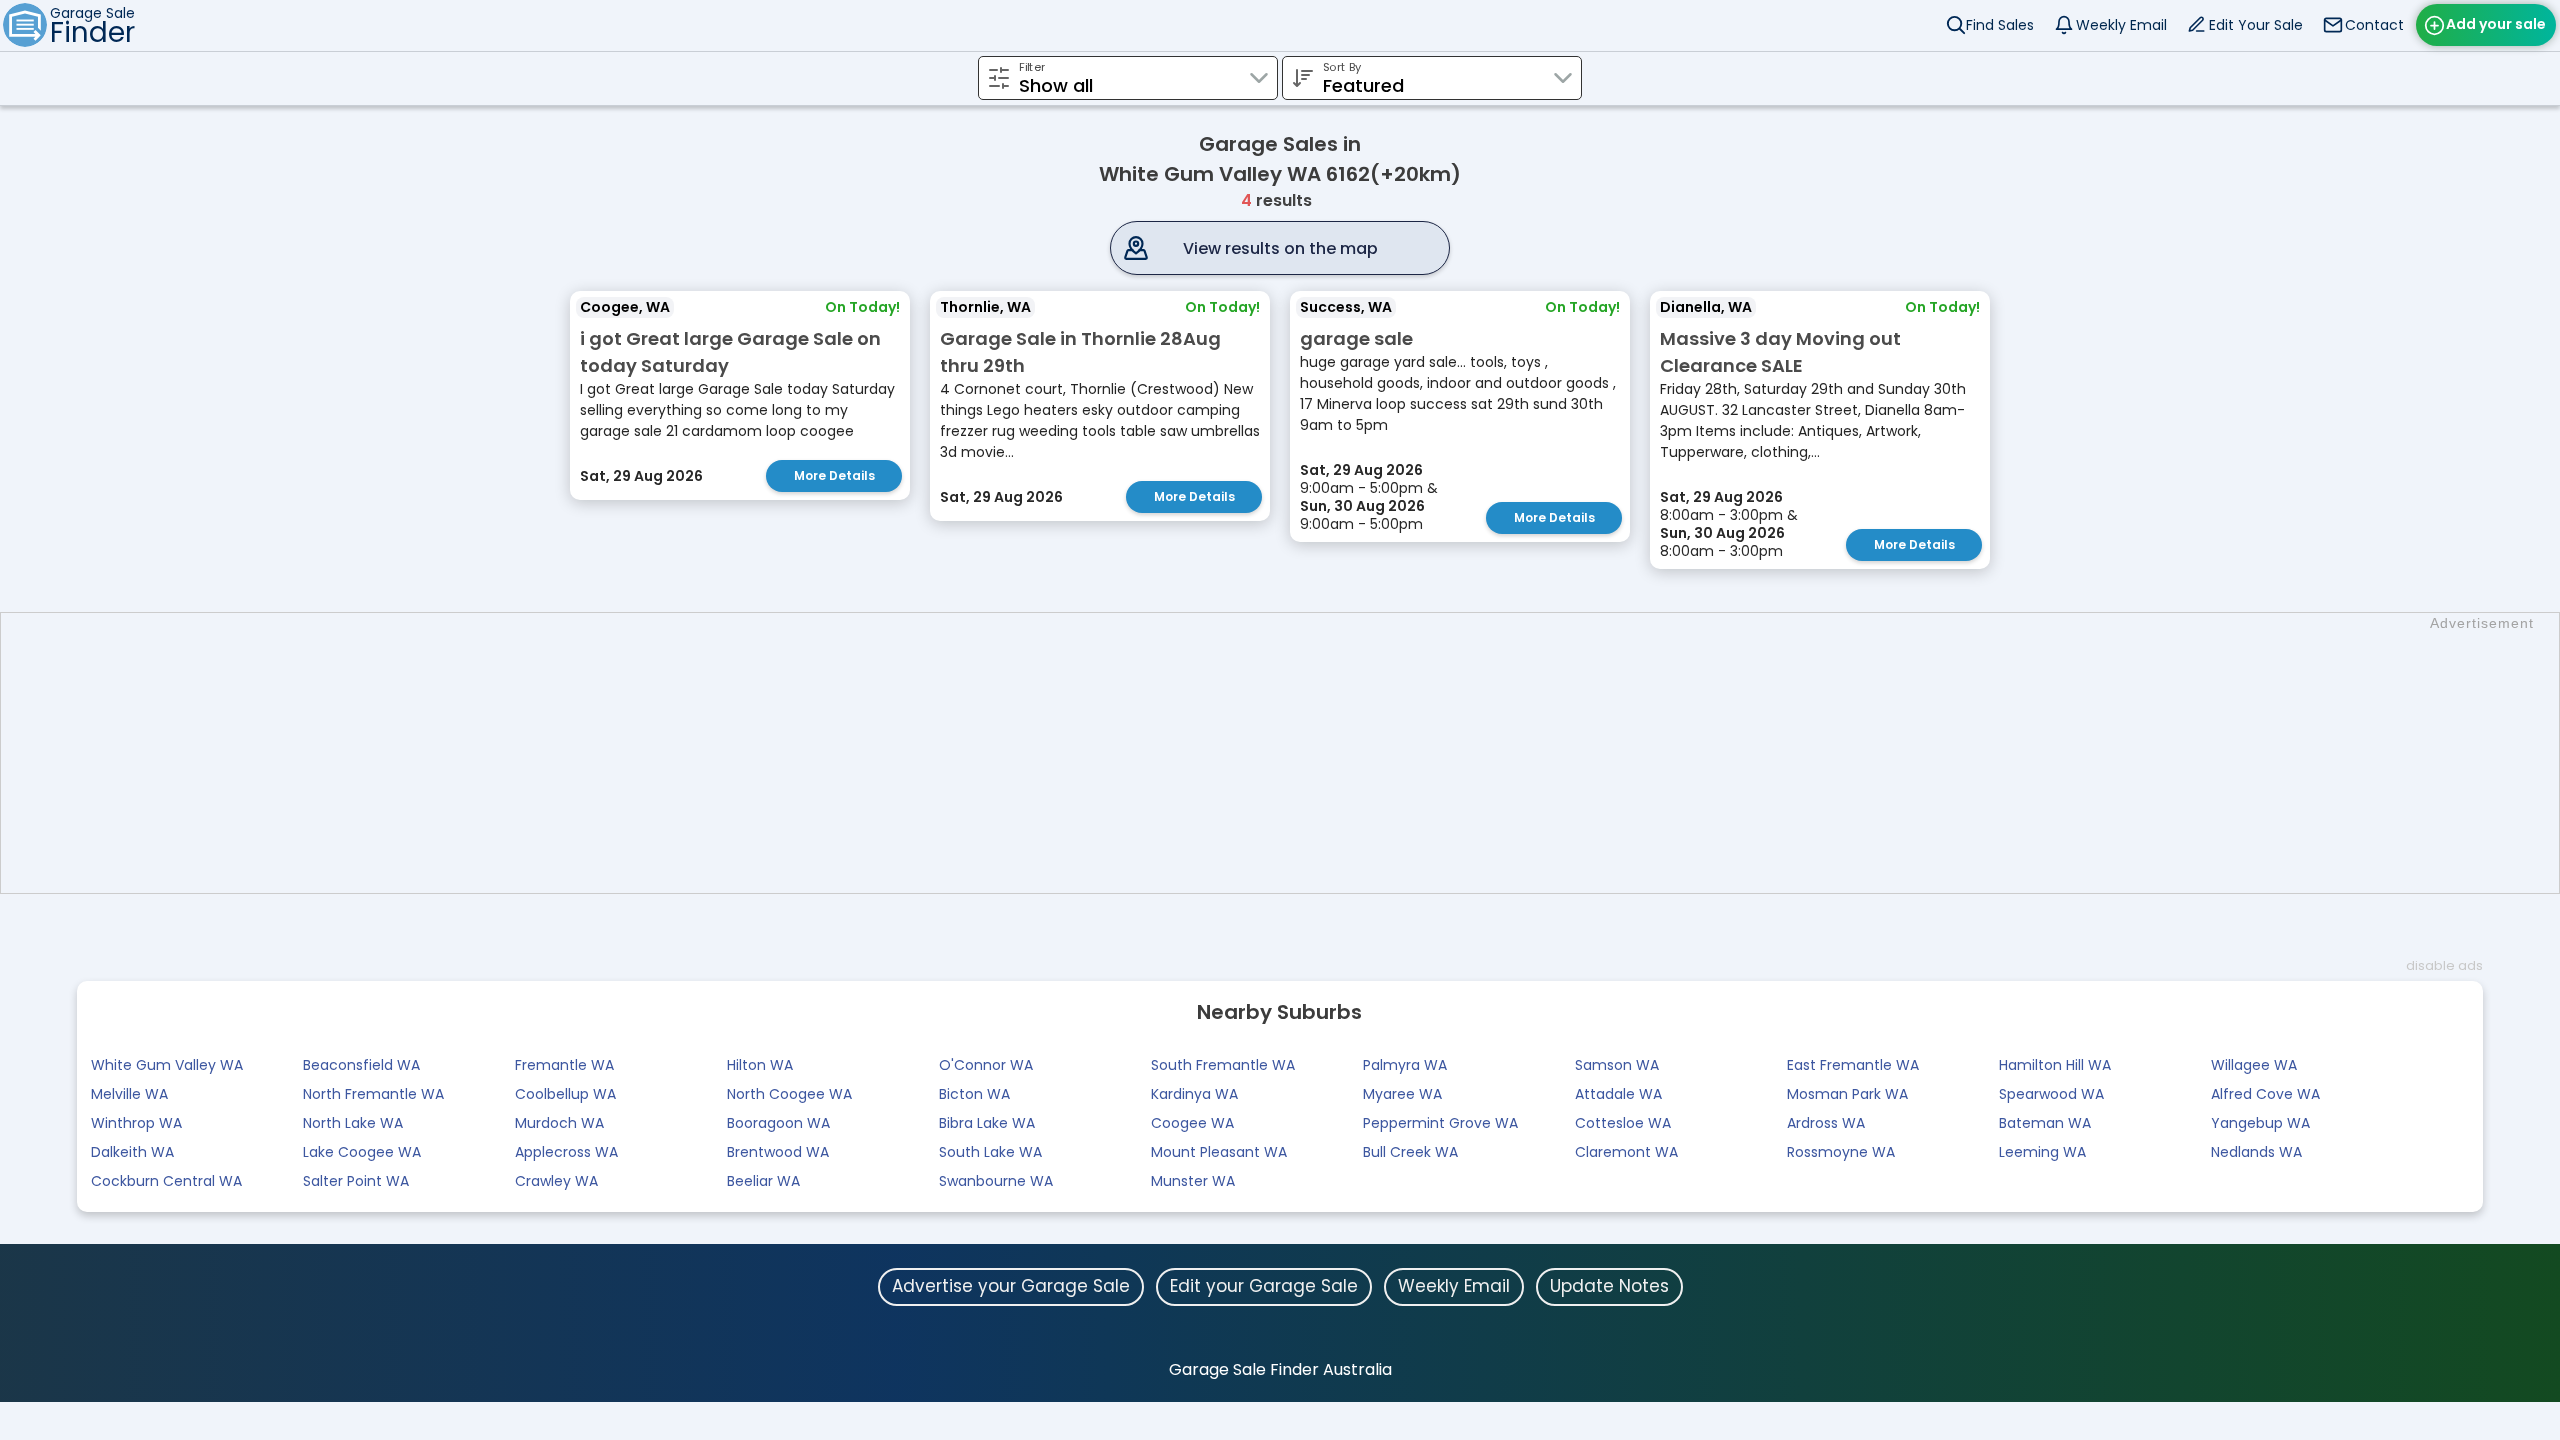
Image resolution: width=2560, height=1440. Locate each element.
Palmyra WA (1405, 1065)
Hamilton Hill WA (2055, 1065)
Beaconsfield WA (361, 1065)
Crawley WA (556, 1181)
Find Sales (2000, 25)
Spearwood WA (2051, 1094)
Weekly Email (2121, 25)
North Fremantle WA (373, 1094)
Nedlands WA (2256, 1152)
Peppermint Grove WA (1440, 1123)
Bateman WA (2045, 1123)
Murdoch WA (559, 1123)
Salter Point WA (356, 1181)
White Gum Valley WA (167, 1065)
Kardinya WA (1194, 1094)
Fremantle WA (564, 1065)
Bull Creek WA (1410, 1152)
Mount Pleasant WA (1219, 1152)
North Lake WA (353, 1123)
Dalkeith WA (132, 1152)
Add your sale (2496, 24)
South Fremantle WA (1223, 1065)
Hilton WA (760, 1065)
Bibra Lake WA (987, 1123)
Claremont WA (1626, 1152)
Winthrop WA (136, 1123)
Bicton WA (974, 1094)
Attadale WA (1618, 1094)
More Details (834, 475)
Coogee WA (1192, 1123)
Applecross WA (566, 1152)
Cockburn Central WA (166, 1181)
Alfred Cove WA (2265, 1094)
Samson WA (1617, 1065)
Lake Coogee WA (362, 1152)
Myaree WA (1402, 1094)
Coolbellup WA (565, 1094)
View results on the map (1280, 248)
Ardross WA (1826, 1123)
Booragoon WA (778, 1123)
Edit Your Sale (2256, 25)
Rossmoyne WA (1841, 1152)
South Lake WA (990, 1152)
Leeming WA (2042, 1152)
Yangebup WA (2260, 1123)
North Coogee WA (789, 1094)
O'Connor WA (986, 1065)
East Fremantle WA (1853, 1065)
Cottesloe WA (1623, 1123)
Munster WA (1193, 1181)
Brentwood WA (778, 1152)
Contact (2374, 25)
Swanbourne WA (996, 1181)
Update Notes (1609, 1286)
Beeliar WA (763, 1181)
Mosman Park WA (1847, 1094)
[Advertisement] (1290, 753)
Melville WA (129, 1094)
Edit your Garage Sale (1264, 1286)
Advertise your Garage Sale (1011, 1286)
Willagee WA (2254, 1065)
